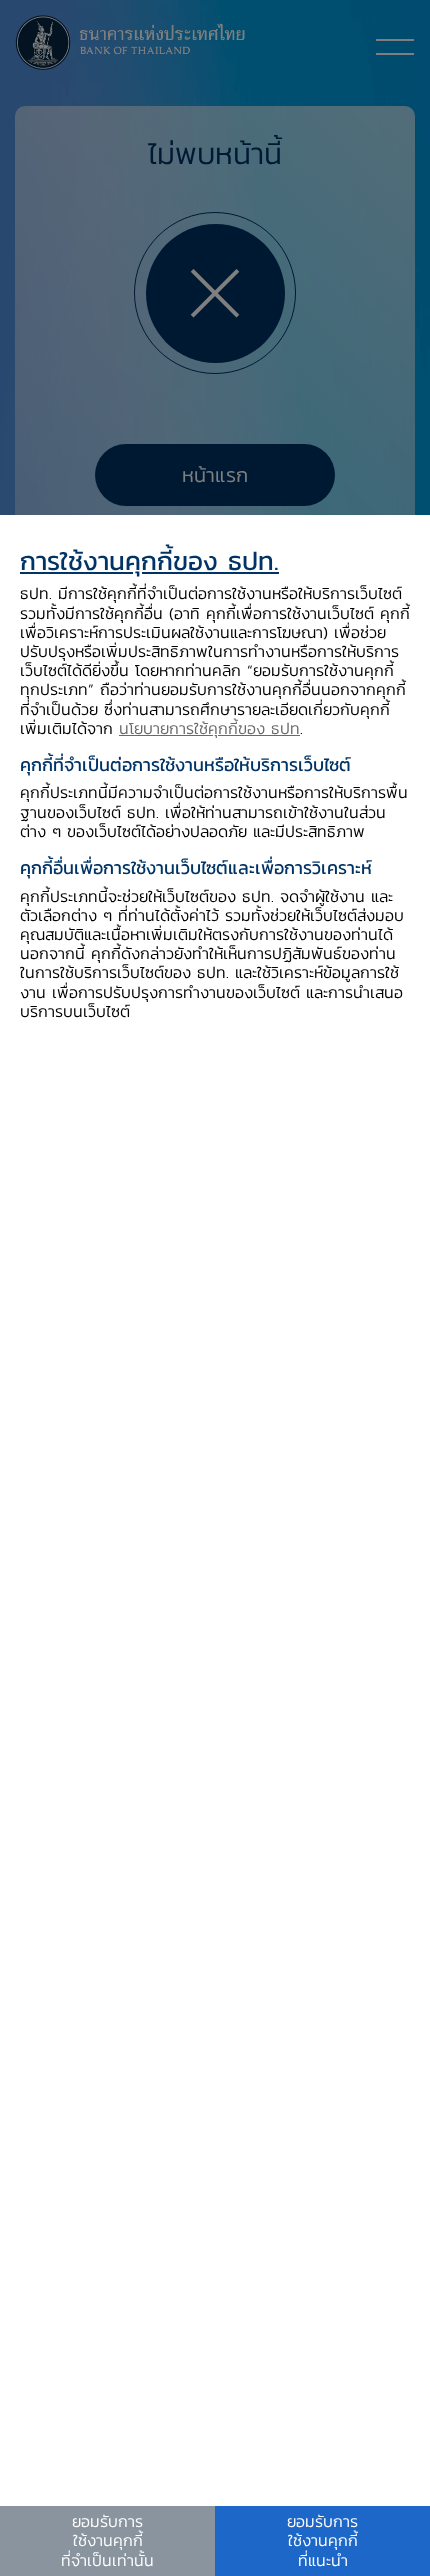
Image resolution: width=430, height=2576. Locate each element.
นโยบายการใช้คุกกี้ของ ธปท (209, 728)
